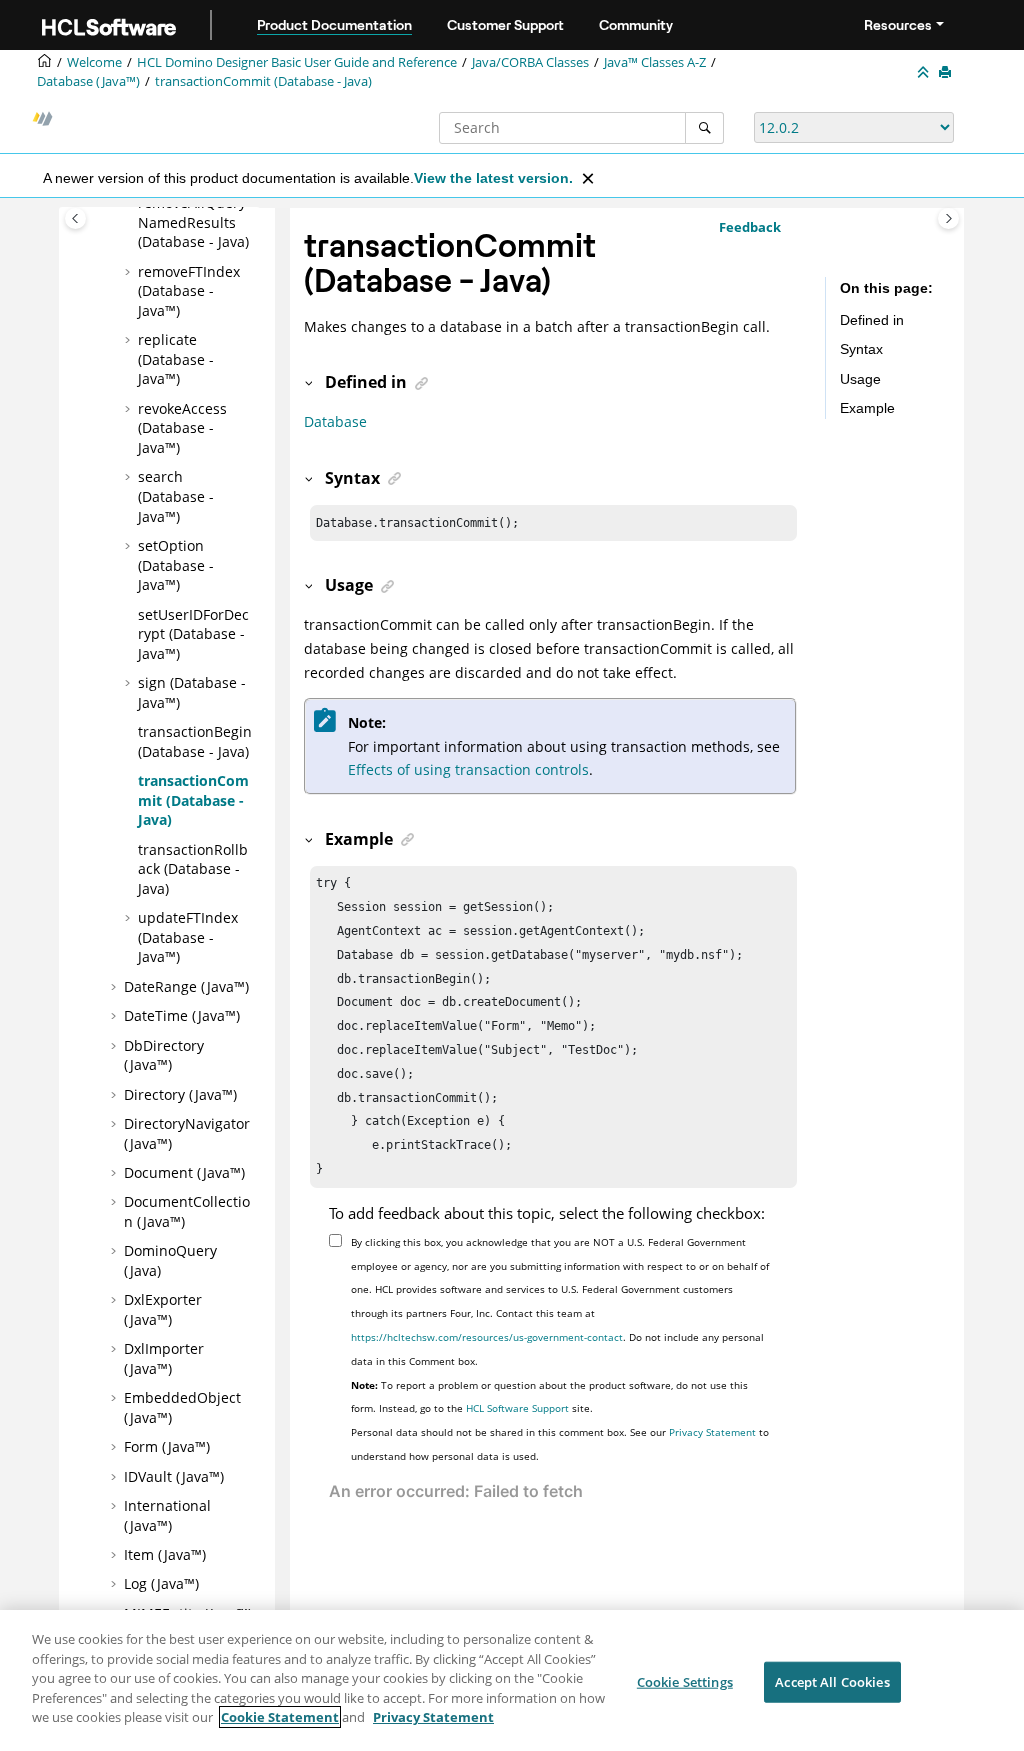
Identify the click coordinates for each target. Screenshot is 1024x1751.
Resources (898, 25)
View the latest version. (493, 178)
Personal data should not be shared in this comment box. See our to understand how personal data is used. (560, 1444)
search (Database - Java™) (176, 496)
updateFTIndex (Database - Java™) (188, 937)
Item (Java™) (165, 1554)
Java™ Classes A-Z (655, 62)
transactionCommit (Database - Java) (263, 81)
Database (335, 421)
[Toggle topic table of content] (948, 218)
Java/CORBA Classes (530, 62)
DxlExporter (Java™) (163, 1309)
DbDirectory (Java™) (164, 1055)
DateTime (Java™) (182, 1015)
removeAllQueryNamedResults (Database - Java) (193, 222)
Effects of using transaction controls (468, 769)
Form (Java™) (167, 1446)
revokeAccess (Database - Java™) (182, 428)
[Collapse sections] (925, 73)
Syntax (861, 349)
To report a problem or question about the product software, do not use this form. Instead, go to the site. (549, 1397)
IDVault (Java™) (174, 1476)
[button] (130, 272)
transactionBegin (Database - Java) (195, 741)
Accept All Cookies (832, 1681)
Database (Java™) (88, 81)
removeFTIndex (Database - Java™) (189, 291)
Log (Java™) (161, 1583)
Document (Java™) (184, 1172)
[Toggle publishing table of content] (75, 218)
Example (867, 408)
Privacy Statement (712, 1432)
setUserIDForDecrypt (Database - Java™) (193, 634)
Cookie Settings (685, 1681)
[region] (512, 1680)
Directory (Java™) (180, 1094)
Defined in (872, 320)
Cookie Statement (280, 1717)
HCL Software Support (517, 1408)
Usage (860, 379)
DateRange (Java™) (186, 986)
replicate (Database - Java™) (176, 359)
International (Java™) (167, 1515)
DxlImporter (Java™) (164, 1358)
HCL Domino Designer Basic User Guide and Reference (297, 62)
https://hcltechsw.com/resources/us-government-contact (487, 1337)
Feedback (750, 227)
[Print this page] (947, 73)
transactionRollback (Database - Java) (193, 869)
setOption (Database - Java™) (176, 565)
